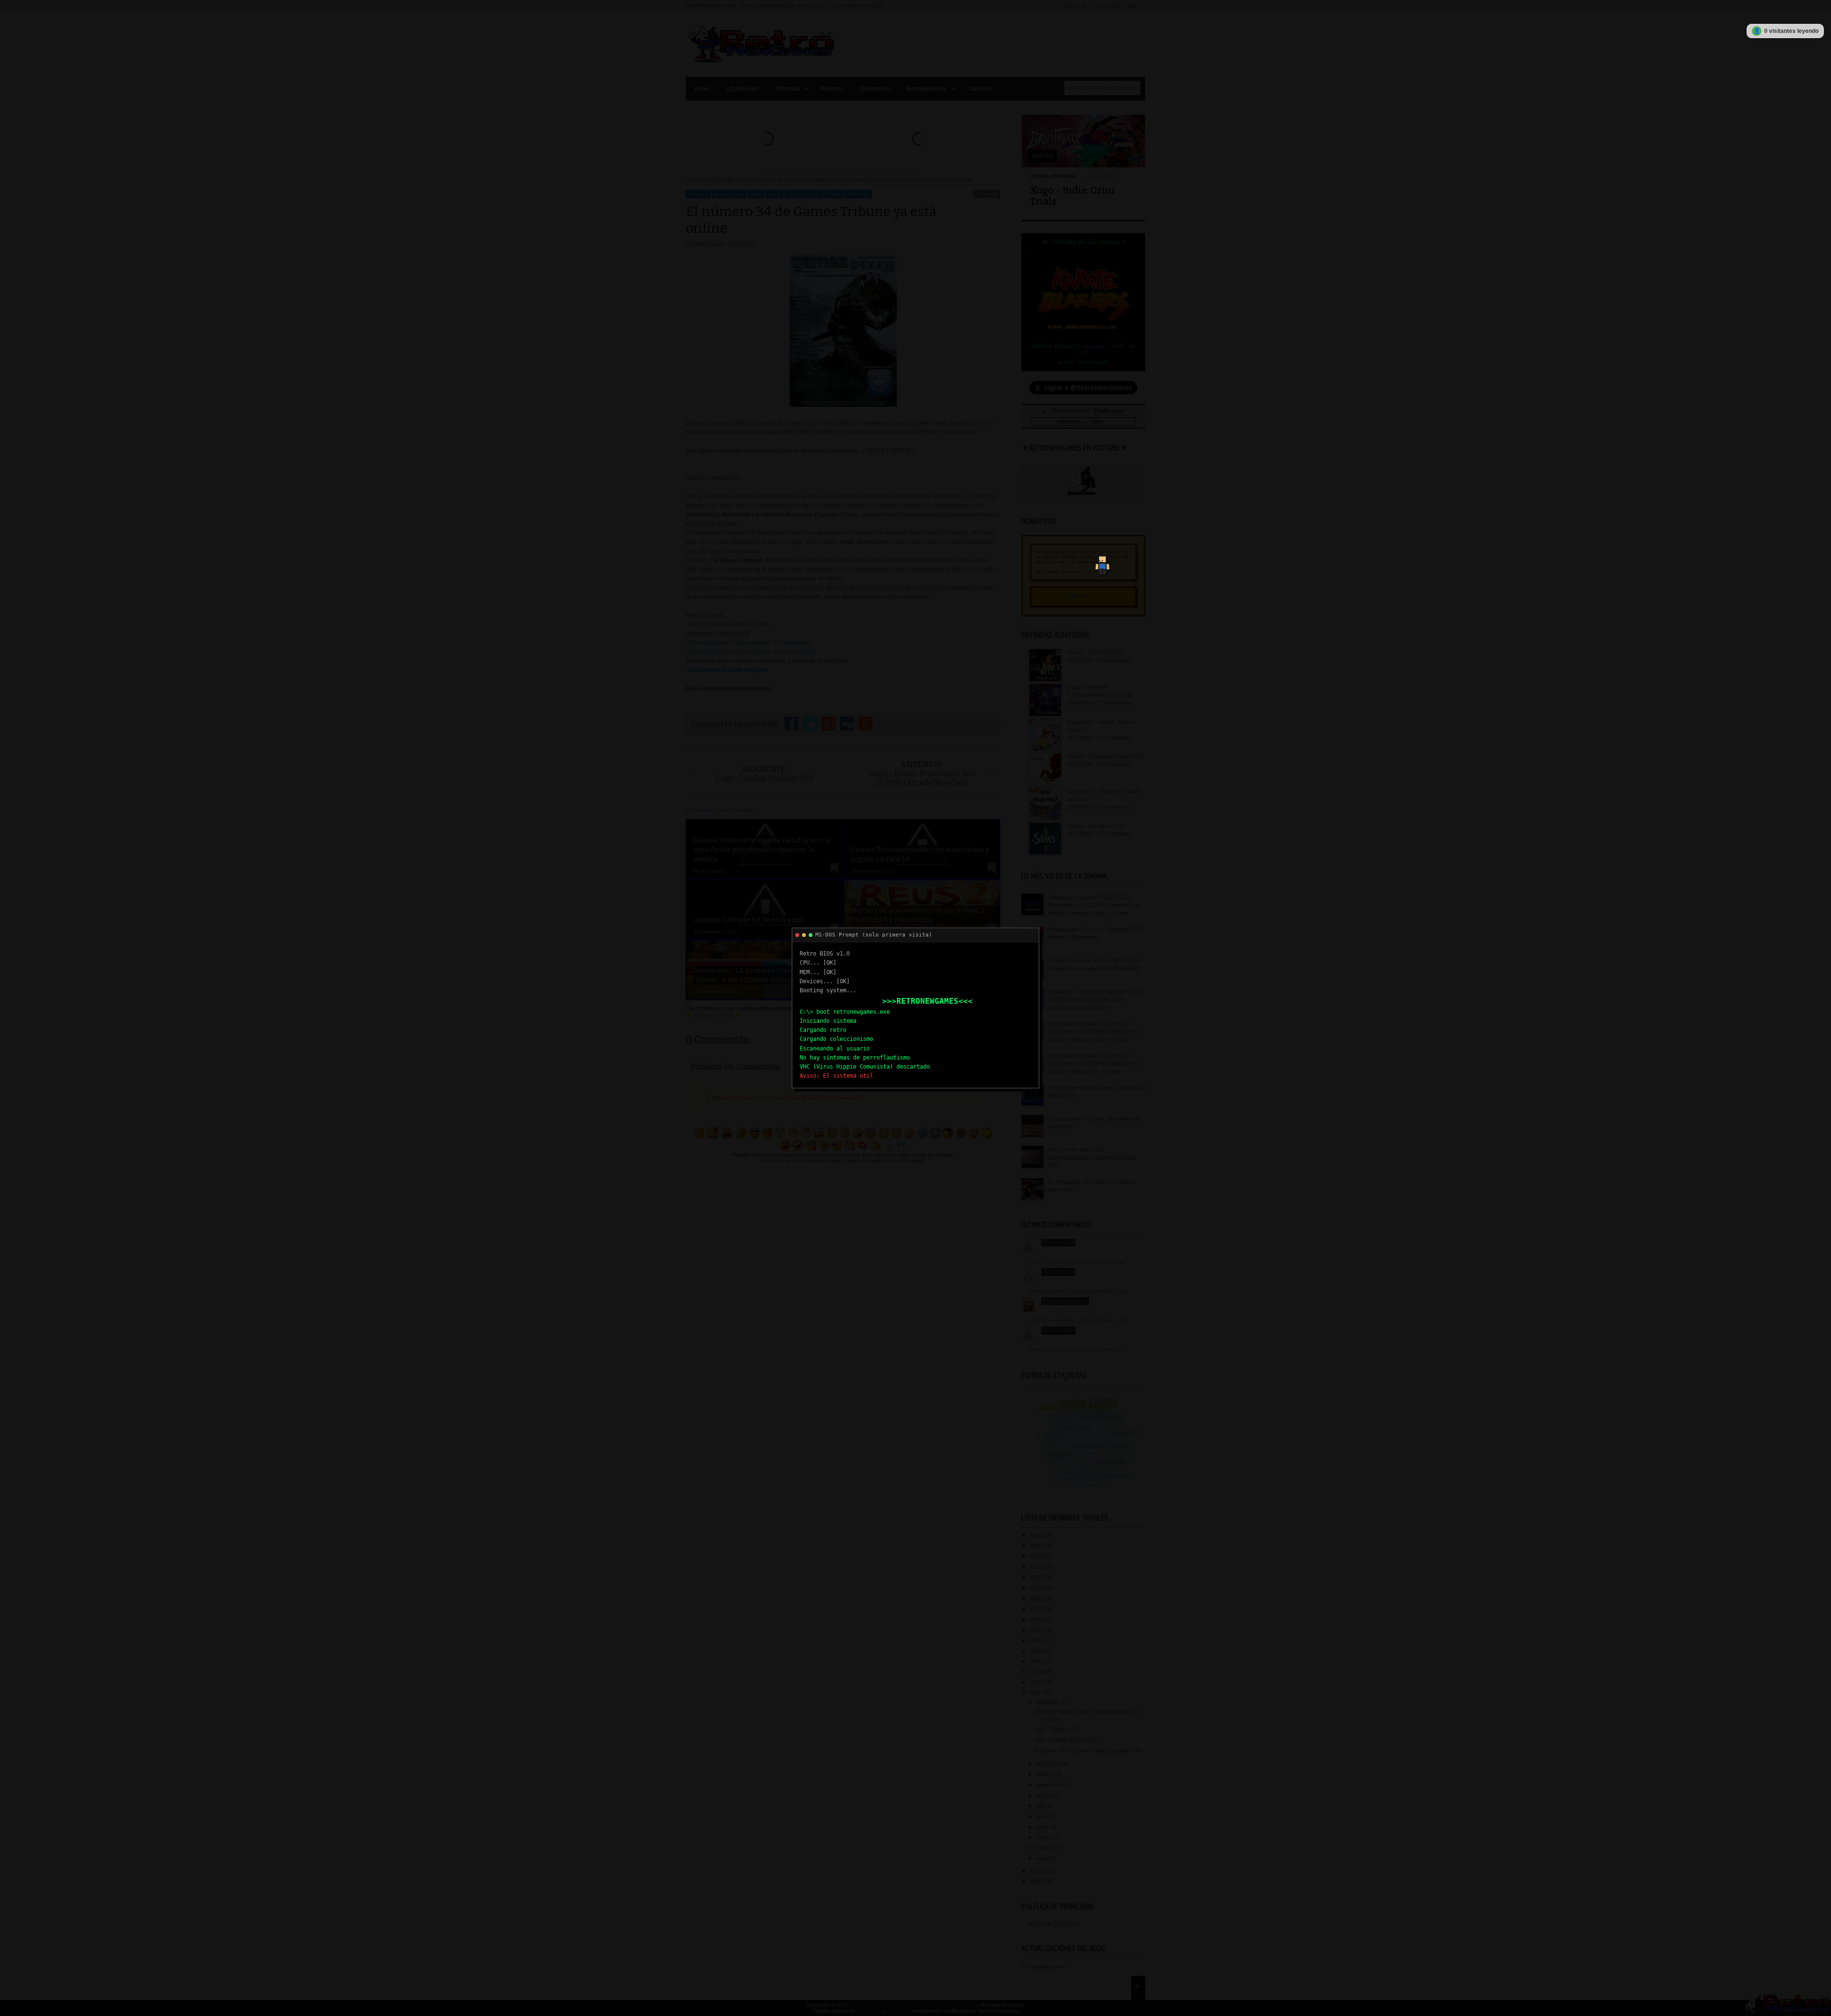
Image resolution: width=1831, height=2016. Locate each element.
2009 (1036, 1882)
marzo (1044, 1837)
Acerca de (1075, 6)
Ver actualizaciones (1044, 1966)
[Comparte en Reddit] (866, 724)
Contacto (1107, 6)
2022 (1036, 1577)
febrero (1045, 1848)
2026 (1036, 1535)
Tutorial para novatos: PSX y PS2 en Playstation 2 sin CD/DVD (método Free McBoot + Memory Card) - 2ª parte (1094, 1032)
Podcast (832, 89)
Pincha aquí (1109, 410)
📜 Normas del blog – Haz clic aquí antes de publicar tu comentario (783, 1097)
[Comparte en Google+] (828, 724)
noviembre (1049, 1764)
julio (1041, 1806)
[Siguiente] (919, 139)
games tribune (729, 194)
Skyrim (834, 194)
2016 (1036, 1640)
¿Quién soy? (743, 89)
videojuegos (858, 194)
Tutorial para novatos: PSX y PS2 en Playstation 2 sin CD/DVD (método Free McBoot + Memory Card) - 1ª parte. (1094, 905)
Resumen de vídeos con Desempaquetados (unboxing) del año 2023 (1092, 1157)
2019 (1036, 1609)
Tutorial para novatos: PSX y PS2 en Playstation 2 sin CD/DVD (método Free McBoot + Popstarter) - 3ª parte (1094, 1064)
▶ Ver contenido (1084, 362)
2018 (1036, 1619)
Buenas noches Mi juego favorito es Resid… (1081, 1291)
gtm (772, 194)
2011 (1036, 1693)
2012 (1036, 1682)
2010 (1036, 1871)
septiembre (1049, 1785)
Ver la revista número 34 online (729, 624)
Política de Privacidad (1053, 1924)
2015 (1036, 1651)
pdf (785, 194)
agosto (1044, 1795)
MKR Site (898, 2011)
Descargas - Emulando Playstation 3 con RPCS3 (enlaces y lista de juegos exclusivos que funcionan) (1095, 1000)
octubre (1045, 1774)
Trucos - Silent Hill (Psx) (1095, 652)
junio (1042, 1816)
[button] (1100, 561)
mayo (1043, 1827)
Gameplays (876, 89)
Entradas (788, 89)
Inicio (701, 89)
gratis (756, 194)
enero (1043, 1858)
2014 (1036, 1661)
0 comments (987, 194)
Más (1133, 6)
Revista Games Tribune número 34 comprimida (750, 643)
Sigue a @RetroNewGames (1083, 388)
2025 (1036, 1546)
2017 (1036, 1630)
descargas (698, 194)
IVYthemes (869, 2011)
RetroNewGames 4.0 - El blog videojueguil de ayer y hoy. (915, 2005)
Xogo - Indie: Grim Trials (1072, 196)
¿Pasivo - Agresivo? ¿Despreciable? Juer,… (1081, 1320)
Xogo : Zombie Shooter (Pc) (1066, 1740)
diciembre (1048, 1702)
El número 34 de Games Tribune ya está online (1089, 1750)
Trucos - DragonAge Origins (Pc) (1105, 756)
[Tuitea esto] (810, 724)
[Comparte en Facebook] (791, 724)
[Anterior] (767, 139)
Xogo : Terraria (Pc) (1057, 1729)
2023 (1036, 1567)
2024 (1036, 1556)
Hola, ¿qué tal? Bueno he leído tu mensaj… (1079, 1262)
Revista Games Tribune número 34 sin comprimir (752, 652)
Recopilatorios (927, 89)
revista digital (807, 194)
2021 (1036, 1588)
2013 (1036, 1672)
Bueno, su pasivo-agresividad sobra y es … (1080, 1349)
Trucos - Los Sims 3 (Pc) (1096, 826)
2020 (1036, 1598)
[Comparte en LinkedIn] (847, 724)
